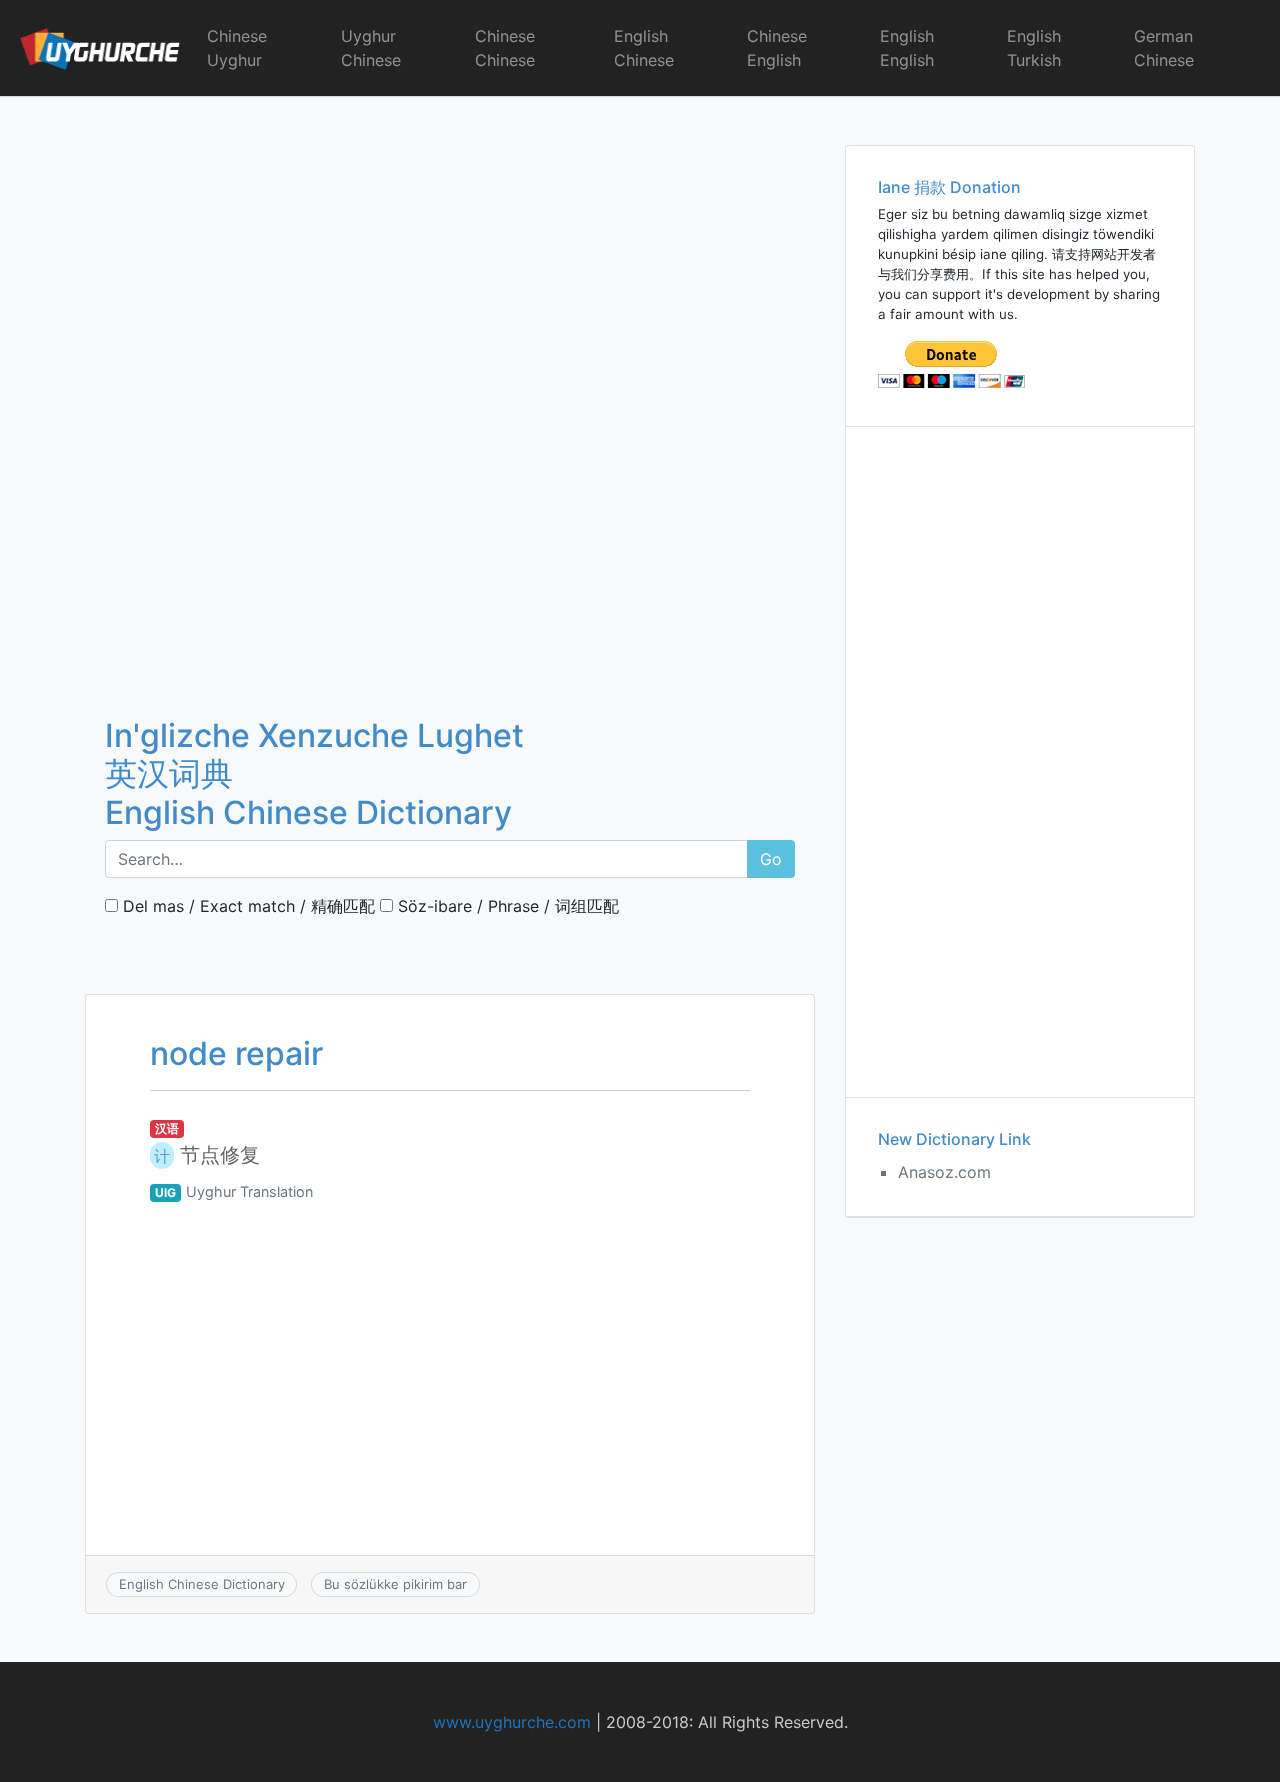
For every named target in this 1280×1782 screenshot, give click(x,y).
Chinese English (777, 48)
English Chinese (644, 48)
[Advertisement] (450, 245)
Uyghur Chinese (371, 48)
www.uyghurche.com (512, 1722)
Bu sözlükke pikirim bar (395, 1584)
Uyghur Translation (249, 1191)
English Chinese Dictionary (202, 1584)
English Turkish (1034, 48)
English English (907, 48)
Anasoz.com (944, 1172)
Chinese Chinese (505, 48)
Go (771, 859)
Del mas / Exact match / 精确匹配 (246, 906)
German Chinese (1164, 48)
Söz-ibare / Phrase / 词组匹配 (506, 906)
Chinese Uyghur (237, 48)
